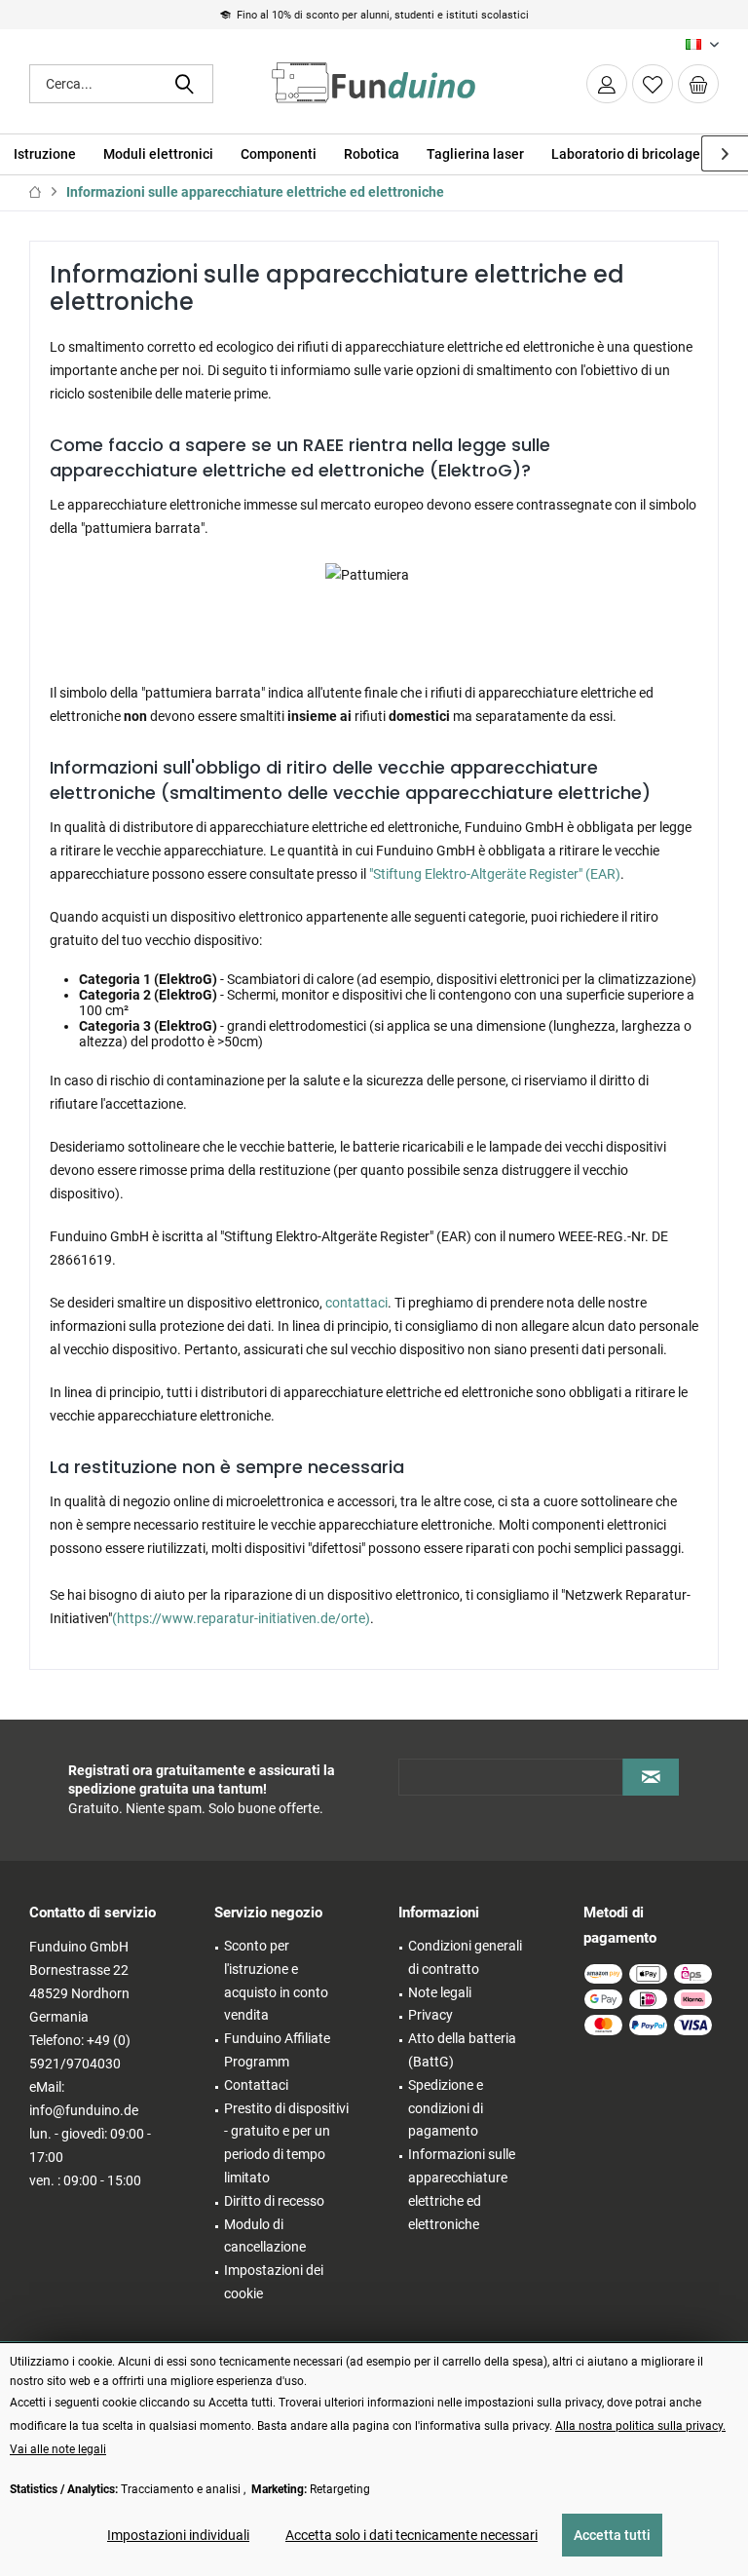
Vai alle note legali (58, 2449)
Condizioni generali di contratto (465, 1957)
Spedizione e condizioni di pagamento (446, 2108)
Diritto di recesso (274, 2201)
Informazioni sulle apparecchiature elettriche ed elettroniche (462, 2189)
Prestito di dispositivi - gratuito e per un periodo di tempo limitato (286, 2143)
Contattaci (256, 2085)
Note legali (440, 1992)
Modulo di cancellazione (265, 2236)
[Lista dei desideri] (653, 84)
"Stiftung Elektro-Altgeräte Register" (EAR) (495, 874)
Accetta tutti (612, 2535)
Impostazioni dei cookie (274, 2282)
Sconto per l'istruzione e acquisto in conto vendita (276, 1980)
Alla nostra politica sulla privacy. (640, 2426)
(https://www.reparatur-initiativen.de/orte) (241, 1618)
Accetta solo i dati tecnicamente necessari (411, 2535)
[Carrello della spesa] (698, 84)
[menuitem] (698, 84)
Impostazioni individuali (178, 2535)
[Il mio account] (607, 84)
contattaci (356, 1303)
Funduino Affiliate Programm (277, 2050)
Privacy (430, 2015)
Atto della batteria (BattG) (462, 2050)
